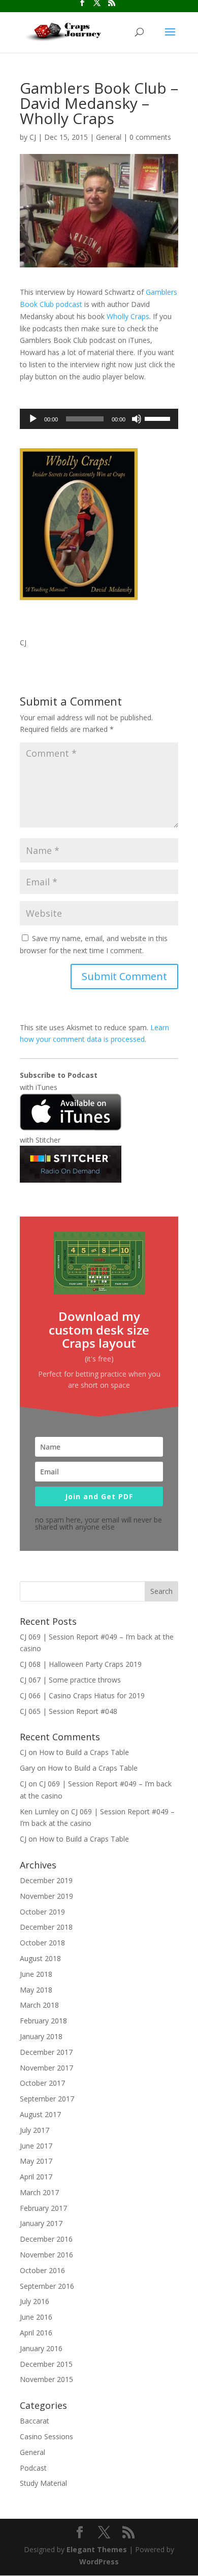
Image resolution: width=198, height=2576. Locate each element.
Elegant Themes (97, 2549)
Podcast (33, 2468)
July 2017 (35, 2130)
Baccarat (35, 2421)
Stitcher (48, 1140)
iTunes (46, 1087)
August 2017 (40, 2114)
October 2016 (42, 2270)
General (109, 137)
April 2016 (36, 2333)
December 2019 (46, 1880)
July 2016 (35, 2301)
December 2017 (46, 2052)
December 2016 (46, 2239)
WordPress (99, 2562)
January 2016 (41, 2348)
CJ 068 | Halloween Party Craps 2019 (81, 1664)
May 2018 (36, 1990)
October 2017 (42, 2083)
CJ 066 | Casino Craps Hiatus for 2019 (82, 1695)
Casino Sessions (46, 2436)
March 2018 (39, 2005)
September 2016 (47, 2286)
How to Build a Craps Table (84, 1752)
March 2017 (39, 2192)
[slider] (159, 418)
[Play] (33, 419)
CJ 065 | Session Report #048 (69, 1711)
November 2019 (46, 1896)
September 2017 (47, 2099)
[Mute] (137, 419)
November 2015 (46, 2379)
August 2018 (40, 1958)
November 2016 (46, 2255)
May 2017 (36, 2161)
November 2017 (46, 2068)
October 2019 (42, 1912)
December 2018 (46, 1927)
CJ (33, 137)
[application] (99, 419)
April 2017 (36, 2177)
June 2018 (36, 1974)
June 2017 (36, 2146)
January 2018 (41, 2036)
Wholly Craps (128, 316)
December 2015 (46, 2364)
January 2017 (41, 2223)
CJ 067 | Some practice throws (70, 1680)
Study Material (43, 2483)
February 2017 (43, 2208)
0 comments (150, 137)
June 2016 (36, 2317)
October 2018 (42, 1943)
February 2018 (43, 2021)
